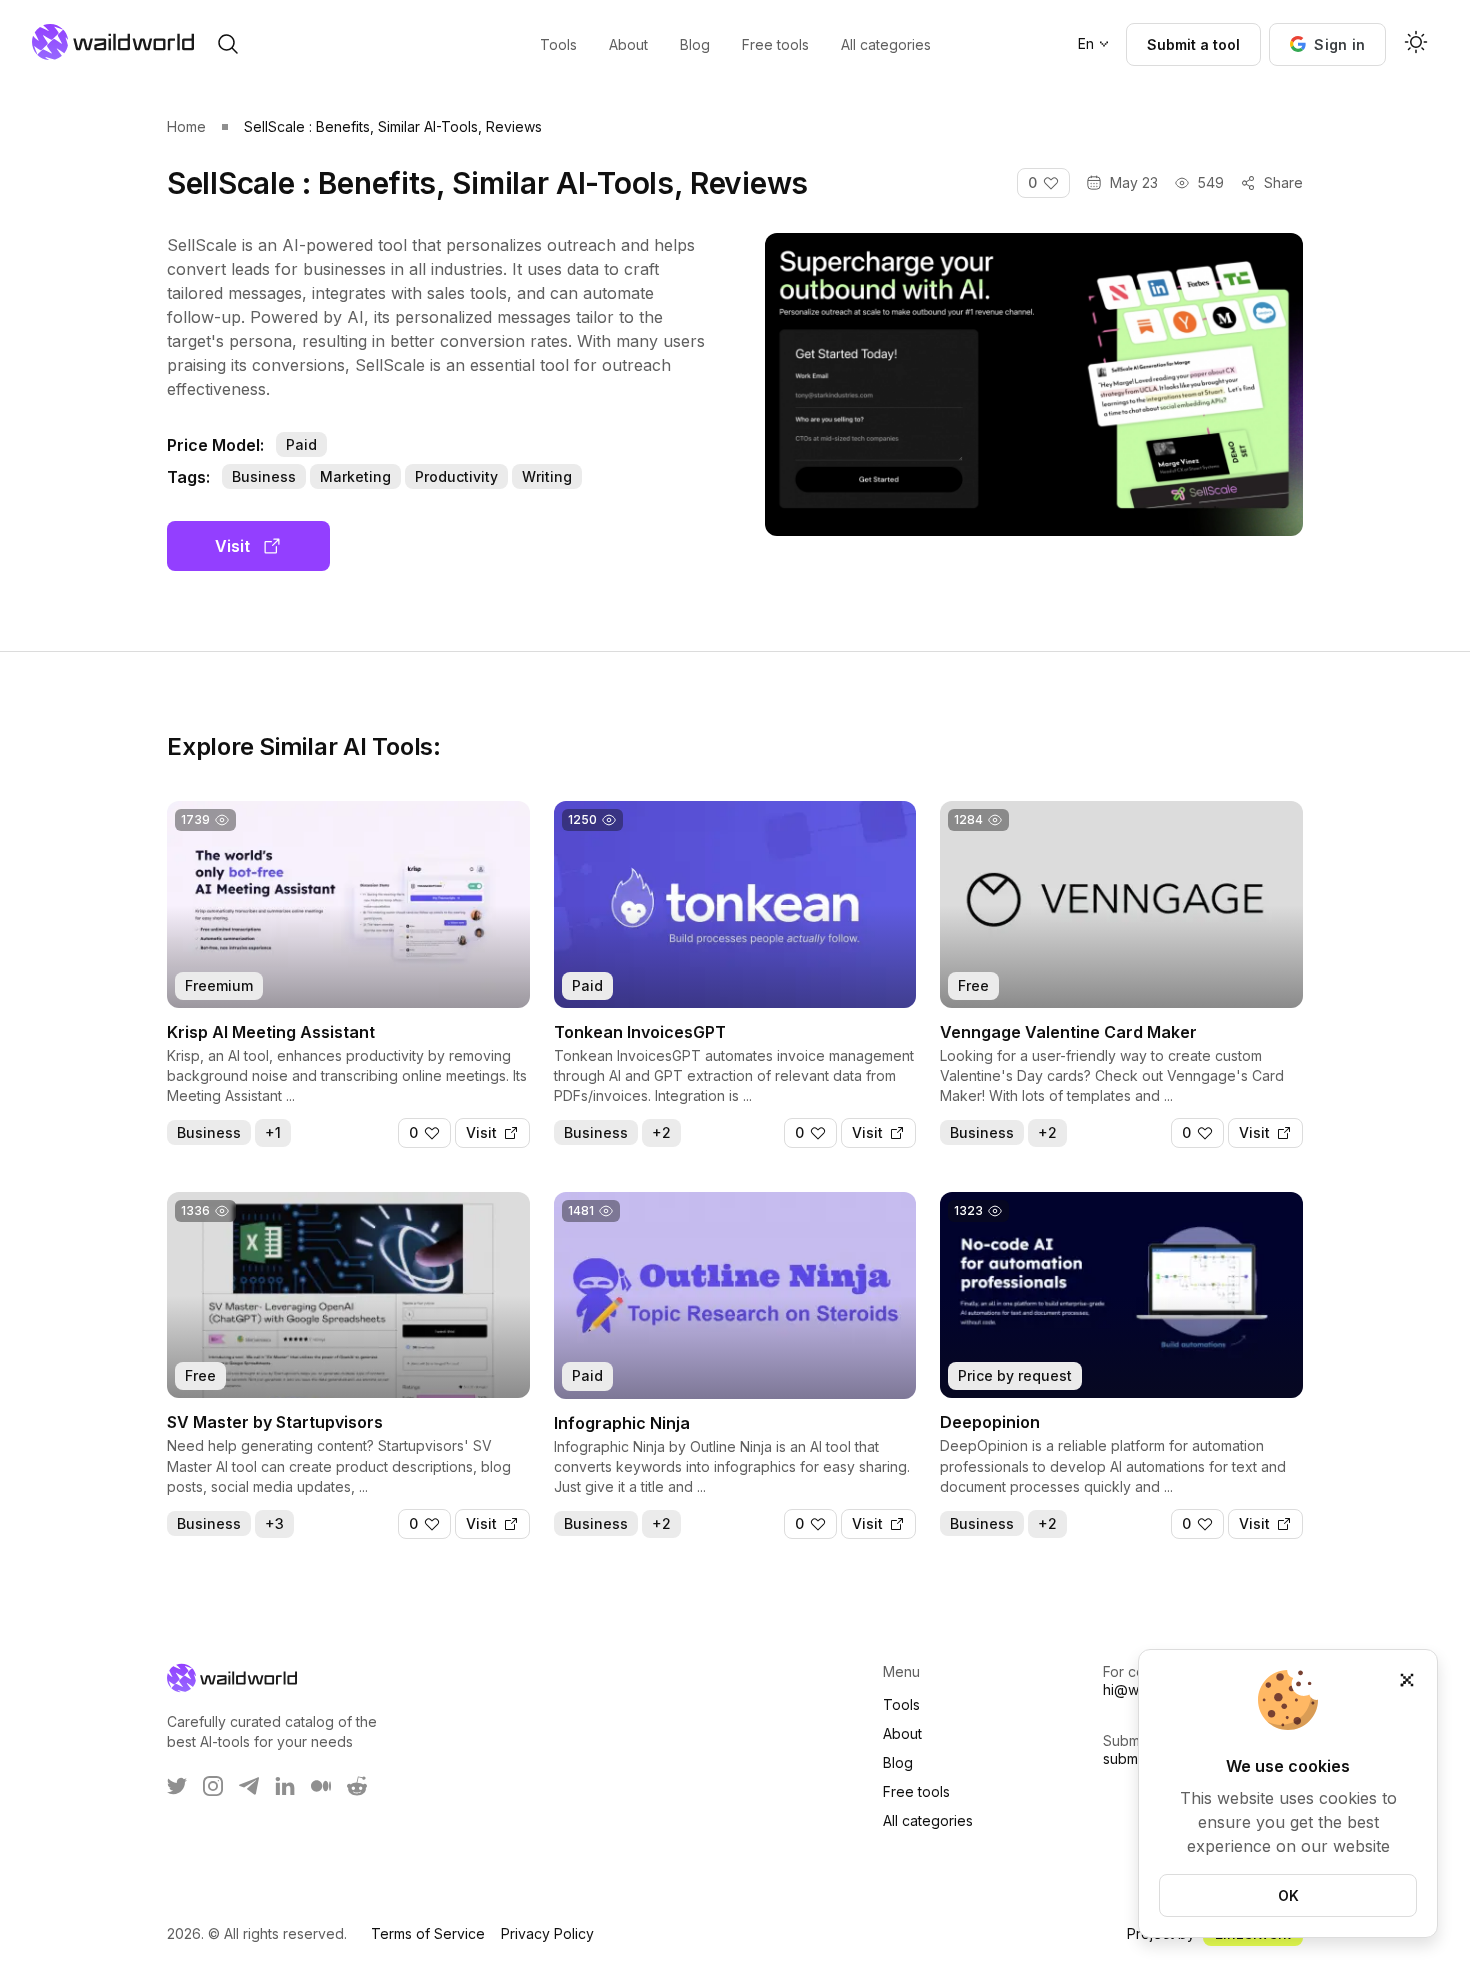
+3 (274, 1523)
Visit (232, 546)
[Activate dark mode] (1416, 44)
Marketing (355, 476)
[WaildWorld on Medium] (321, 1786)
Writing (547, 476)
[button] (1327, 44)
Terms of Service (428, 1933)
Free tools (916, 1791)
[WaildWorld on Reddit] (357, 1786)
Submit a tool (1193, 44)
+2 (661, 1132)
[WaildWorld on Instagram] (213, 1786)
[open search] (228, 44)
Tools (901, 1704)
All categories (928, 1820)
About (902, 1733)
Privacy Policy (547, 1933)
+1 (273, 1132)
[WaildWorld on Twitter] (177, 1786)
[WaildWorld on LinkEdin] (285, 1786)
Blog (898, 1762)
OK (1288, 1895)
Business (264, 476)
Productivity (456, 476)
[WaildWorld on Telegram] (249, 1786)
